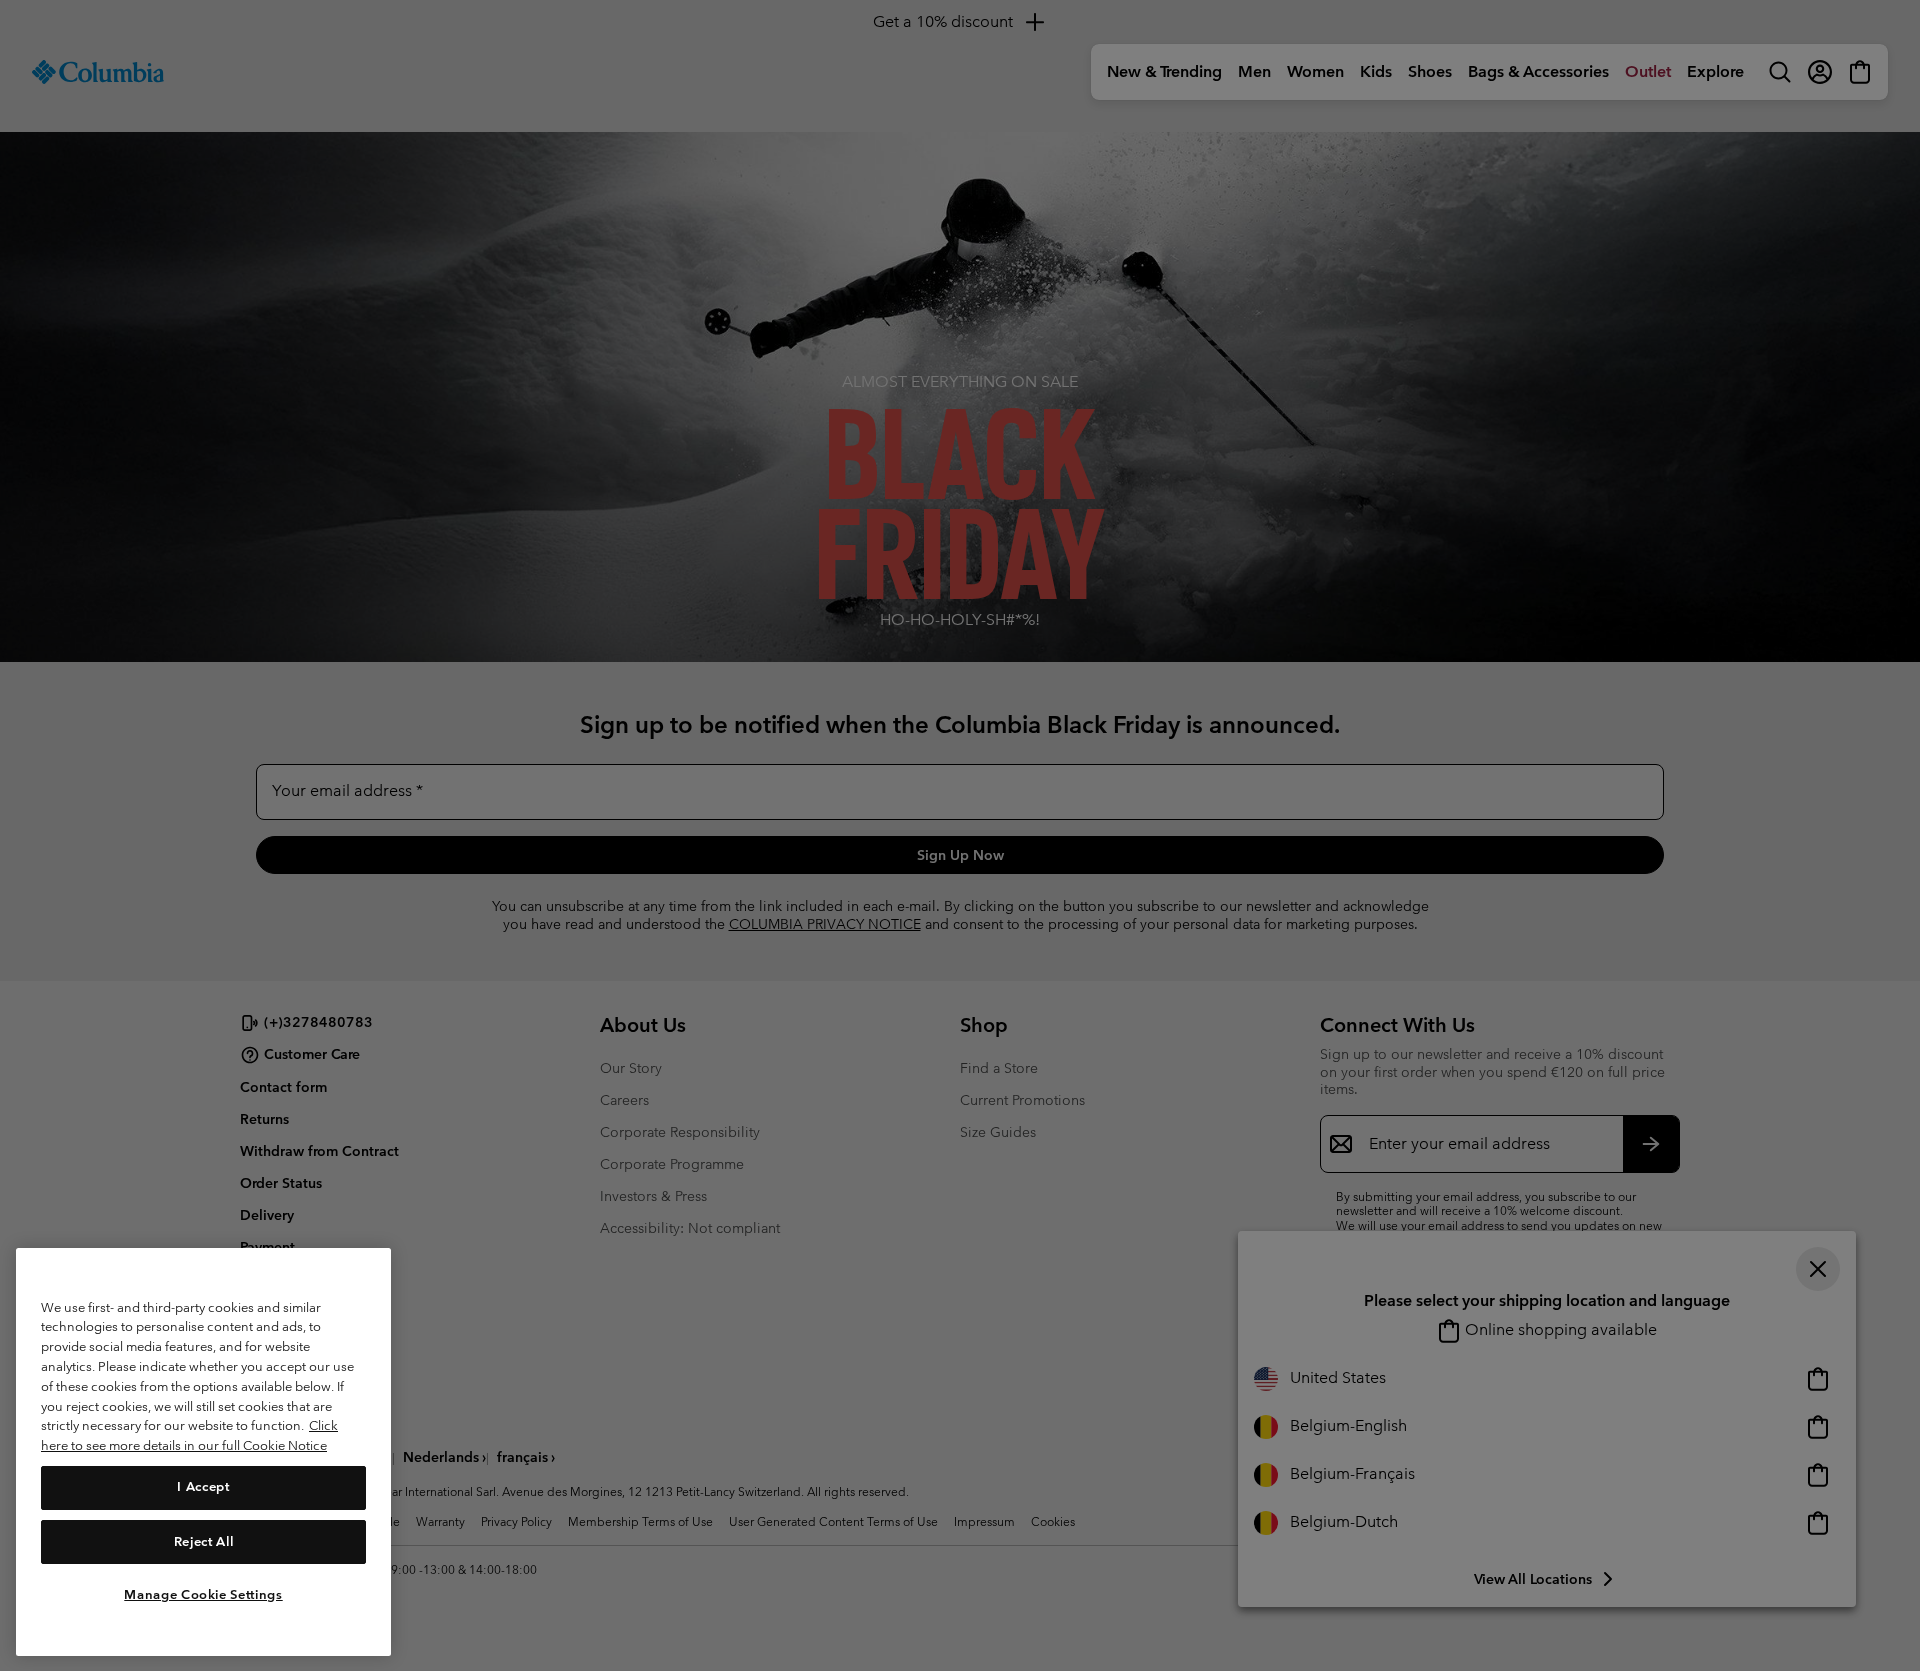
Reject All (204, 1540)
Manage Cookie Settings (203, 1593)
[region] (203, 1451)
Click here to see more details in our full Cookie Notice (189, 1435)
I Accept (203, 1486)
